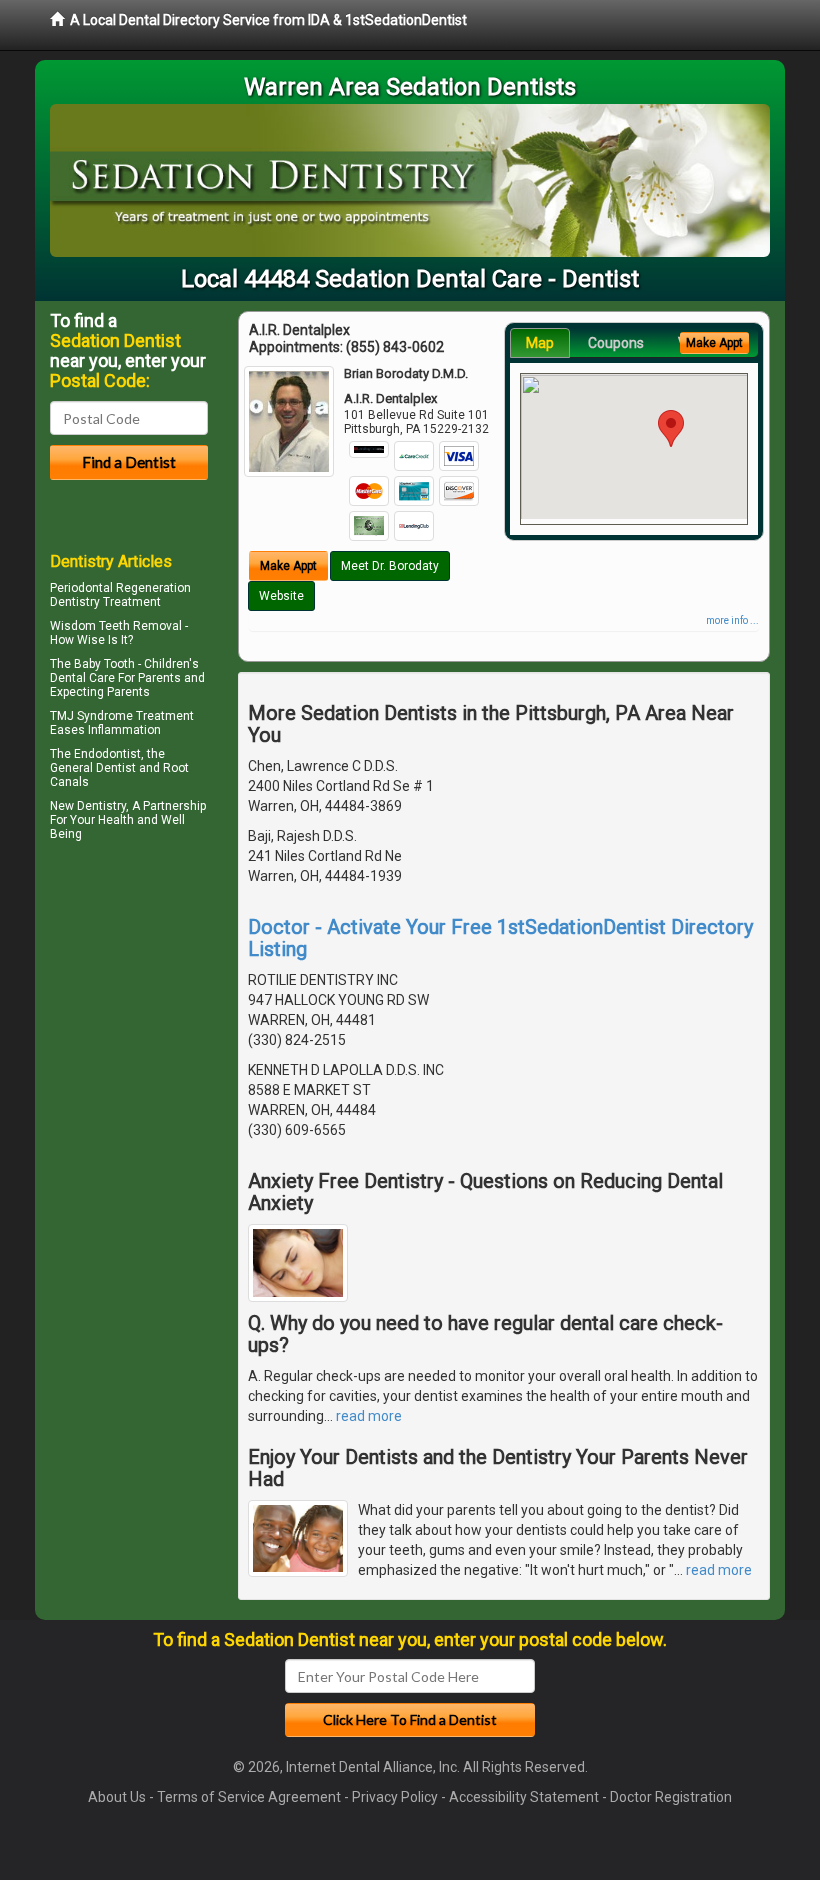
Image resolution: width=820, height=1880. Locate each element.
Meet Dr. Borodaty (390, 566)
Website (281, 596)
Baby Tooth (104, 664)
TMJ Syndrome (91, 716)
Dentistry (101, 806)
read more (369, 1416)
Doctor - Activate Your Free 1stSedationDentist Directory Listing (500, 938)
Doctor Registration (671, 1797)
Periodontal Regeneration (120, 588)
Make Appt (288, 566)
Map (540, 343)
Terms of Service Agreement (249, 1797)
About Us (117, 1797)
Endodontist (107, 754)
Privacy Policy (395, 1797)
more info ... (732, 620)
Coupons (616, 343)
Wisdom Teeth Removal (116, 626)
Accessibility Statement (524, 1797)
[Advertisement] (152, 1021)
